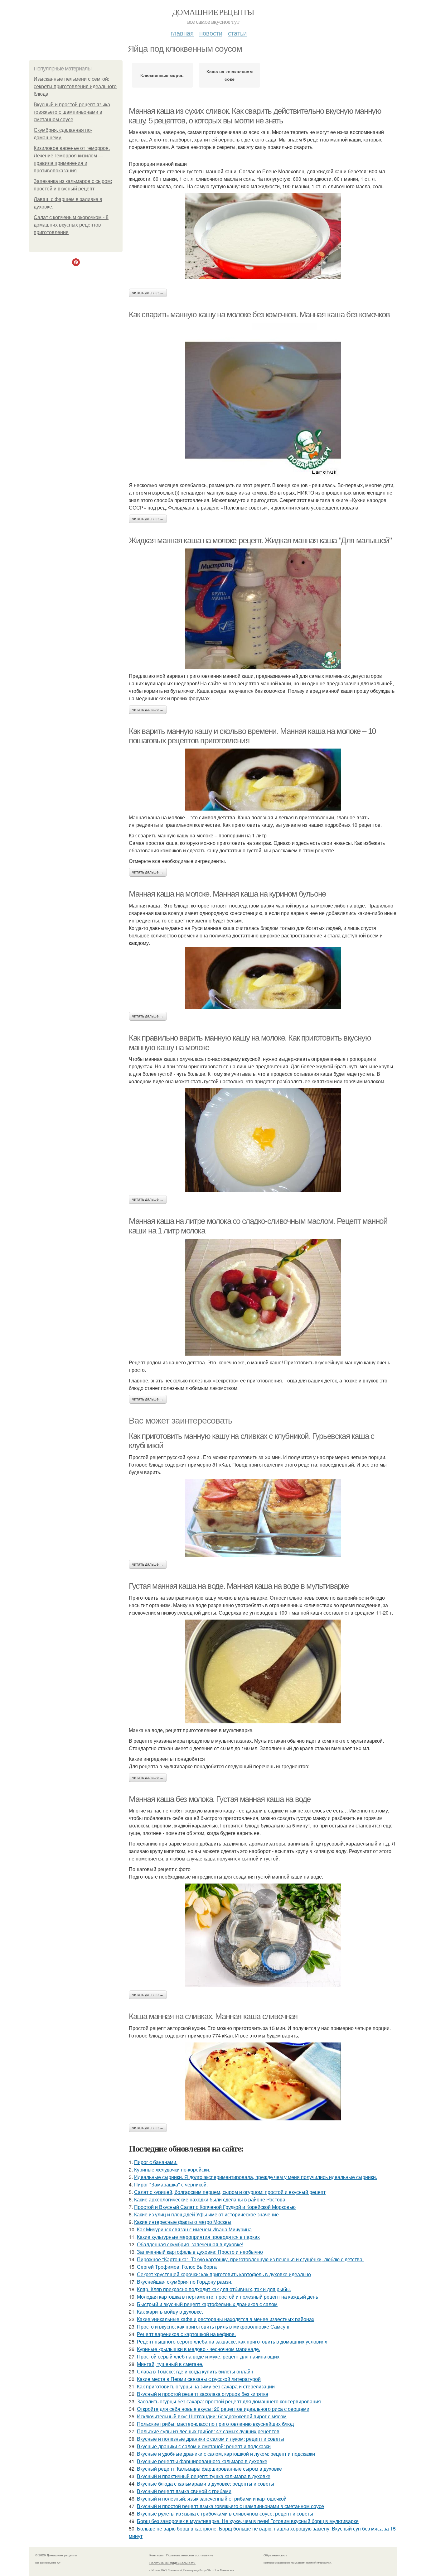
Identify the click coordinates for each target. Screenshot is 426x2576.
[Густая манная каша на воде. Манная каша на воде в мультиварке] (263, 1671)
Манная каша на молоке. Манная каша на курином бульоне (227, 894)
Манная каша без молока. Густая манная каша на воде (220, 1799)
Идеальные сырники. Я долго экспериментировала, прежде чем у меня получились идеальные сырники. (256, 2177)
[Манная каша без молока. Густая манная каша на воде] (263, 1935)
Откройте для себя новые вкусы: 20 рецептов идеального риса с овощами (223, 2409)
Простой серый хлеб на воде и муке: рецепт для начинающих (208, 2356)
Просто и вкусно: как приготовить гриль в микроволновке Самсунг (213, 2327)
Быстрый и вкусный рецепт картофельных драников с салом (207, 2304)
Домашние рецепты (213, 12)
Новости (211, 33)
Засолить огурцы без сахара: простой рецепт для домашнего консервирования (229, 2401)
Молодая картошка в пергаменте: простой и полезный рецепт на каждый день (228, 2297)
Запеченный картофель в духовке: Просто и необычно (200, 2252)
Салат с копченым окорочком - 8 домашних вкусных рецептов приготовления (71, 225)
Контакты (156, 2555)
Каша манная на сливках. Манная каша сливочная (213, 2016)
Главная (182, 33)
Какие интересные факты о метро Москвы (183, 2222)
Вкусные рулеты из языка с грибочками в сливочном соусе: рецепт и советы (225, 2514)
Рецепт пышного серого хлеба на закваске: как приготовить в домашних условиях (232, 2341)
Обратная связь (275, 2555)
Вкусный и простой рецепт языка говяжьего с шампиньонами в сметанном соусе (72, 112)
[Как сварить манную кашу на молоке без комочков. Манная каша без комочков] (263, 400)
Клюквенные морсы (162, 75)
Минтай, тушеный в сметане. (170, 2364)
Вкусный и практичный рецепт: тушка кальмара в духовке (204, 2476)
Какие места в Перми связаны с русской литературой (199, 2379)
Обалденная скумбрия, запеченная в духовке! (190, 2244)
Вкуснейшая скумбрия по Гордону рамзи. (185, 2282)
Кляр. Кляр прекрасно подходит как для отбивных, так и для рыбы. (214, 2289)
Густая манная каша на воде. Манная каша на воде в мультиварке (239, 1586)
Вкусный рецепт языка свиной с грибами (184, 2491)
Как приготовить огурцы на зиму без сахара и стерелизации (206, 2386)
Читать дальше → (148, 293)
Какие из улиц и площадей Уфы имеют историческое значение (206, 2214)
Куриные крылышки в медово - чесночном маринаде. (198, 2349)
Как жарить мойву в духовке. (170, 2312)
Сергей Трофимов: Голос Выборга (177, 2267)
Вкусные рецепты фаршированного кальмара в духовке (202, 2461)
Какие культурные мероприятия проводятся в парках (198, 2237)
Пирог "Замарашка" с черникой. (171, 2184)
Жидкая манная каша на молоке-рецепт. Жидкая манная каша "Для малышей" (260, 540)
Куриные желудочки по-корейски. (172, 2169)
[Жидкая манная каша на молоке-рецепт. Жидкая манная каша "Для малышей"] (263, 609)
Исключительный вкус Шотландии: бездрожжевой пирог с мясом (212, 2416)
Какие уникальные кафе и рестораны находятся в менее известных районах (226, 2319)
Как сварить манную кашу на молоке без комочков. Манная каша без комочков (259, 314)
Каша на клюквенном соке (230, 75)
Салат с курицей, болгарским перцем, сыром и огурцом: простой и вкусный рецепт (230, 2192)
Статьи (237, 33)
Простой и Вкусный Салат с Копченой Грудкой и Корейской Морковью (215, 2207)
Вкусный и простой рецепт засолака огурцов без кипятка (203, 2394)
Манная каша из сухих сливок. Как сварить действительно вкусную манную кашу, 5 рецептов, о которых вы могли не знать (255, 116)
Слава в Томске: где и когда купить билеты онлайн (195, 2371)
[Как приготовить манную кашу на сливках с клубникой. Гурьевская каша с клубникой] (263, 1518)
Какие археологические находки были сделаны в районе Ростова (210, 2199)
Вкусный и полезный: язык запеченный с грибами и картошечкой (212, 2499)
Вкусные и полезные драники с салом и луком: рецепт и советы (211, 2439)
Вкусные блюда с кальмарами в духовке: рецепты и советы (206, 2484)
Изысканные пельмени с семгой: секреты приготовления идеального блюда (75, 86)
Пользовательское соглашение (190, 2555)
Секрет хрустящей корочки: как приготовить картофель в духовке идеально (224, 2274)
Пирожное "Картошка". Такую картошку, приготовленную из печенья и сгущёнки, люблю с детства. (250, 2259)
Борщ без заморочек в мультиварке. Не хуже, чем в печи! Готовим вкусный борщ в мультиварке (248, 2521)
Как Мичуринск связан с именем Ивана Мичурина (194, 2229)
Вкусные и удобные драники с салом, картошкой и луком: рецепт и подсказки (226, 2454)
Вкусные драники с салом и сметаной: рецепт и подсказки (204, 2446)
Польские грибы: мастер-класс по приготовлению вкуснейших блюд (215, 2424)
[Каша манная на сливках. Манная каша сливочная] (263, 2081)
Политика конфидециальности (172, 2563)
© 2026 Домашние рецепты (56, 2555)
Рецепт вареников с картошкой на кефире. (186, 2334)
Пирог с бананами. (156, 2162)
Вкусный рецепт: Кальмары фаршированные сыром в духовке (209, 2469)
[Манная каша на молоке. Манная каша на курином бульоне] (263, 978)
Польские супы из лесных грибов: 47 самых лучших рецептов (208, 2431)
